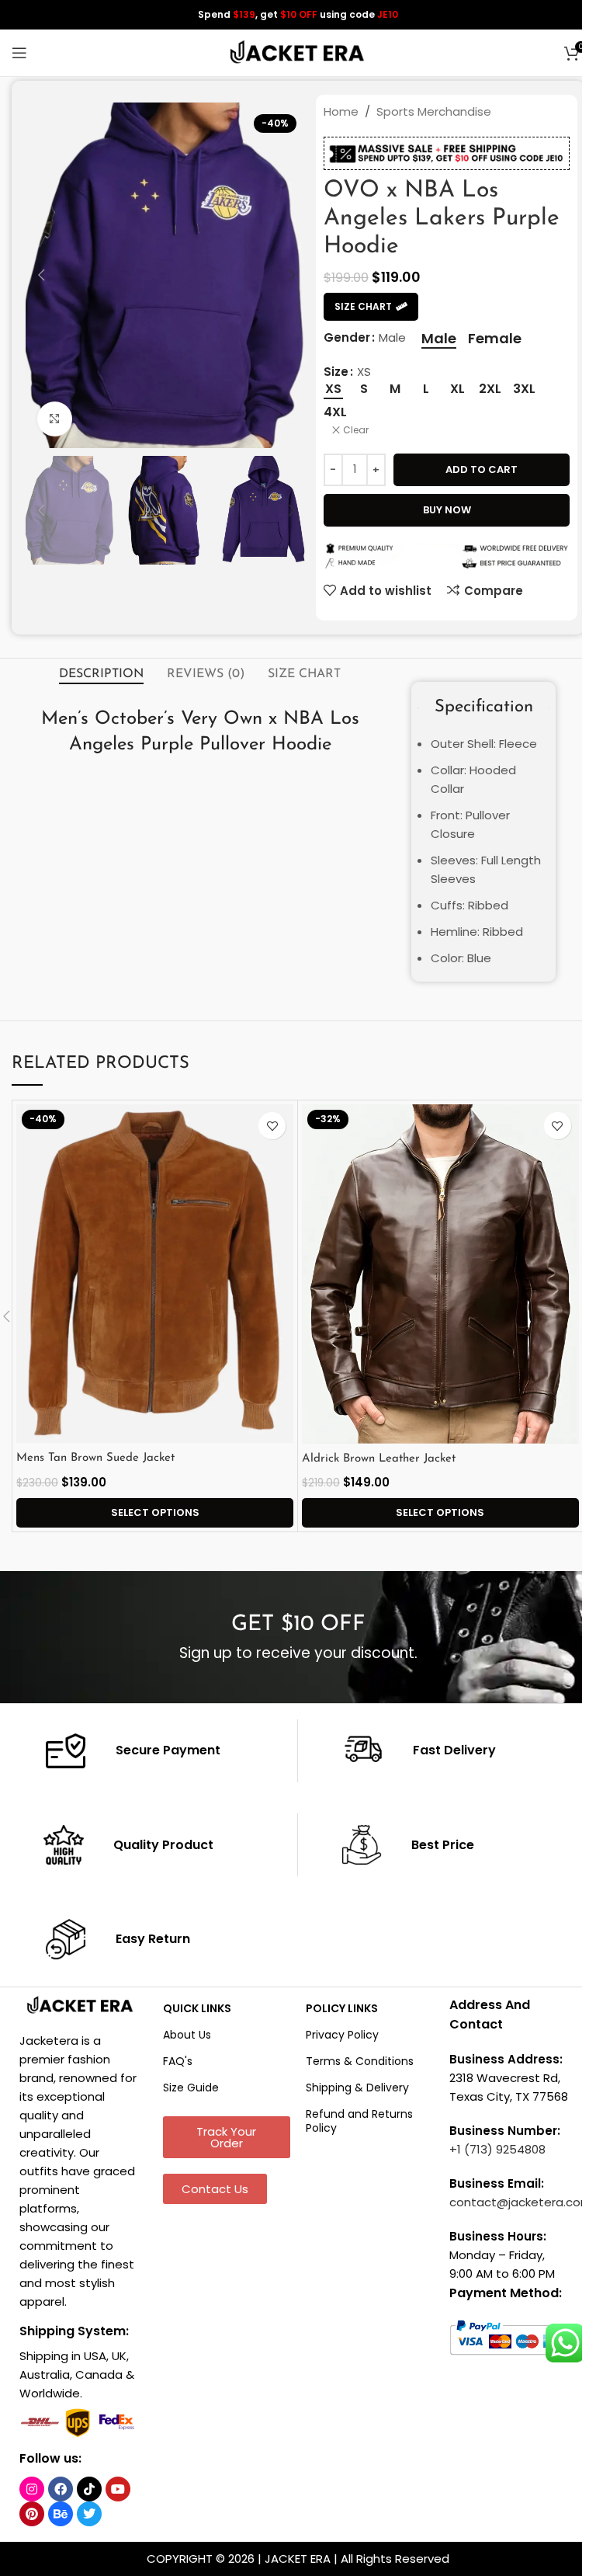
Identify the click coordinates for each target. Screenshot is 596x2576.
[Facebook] (61, 2489)
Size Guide (191, 2088)
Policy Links (342, 2008)
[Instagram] (32, 2489)
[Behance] (61, 2514)
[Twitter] (89, 2514)
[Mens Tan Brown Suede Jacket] (155, 1274)
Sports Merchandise (434, 111)
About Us (187, 2035)
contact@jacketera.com (521, 2202)
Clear (356, 430)
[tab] (101, 675)
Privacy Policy (342, 2035)
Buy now (447, 510)
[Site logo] (298, 52)
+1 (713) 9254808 (497, 2149)
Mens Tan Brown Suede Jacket (95, 1458)
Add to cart (482, 469)
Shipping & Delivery (357, 2088)
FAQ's (178, 2061)
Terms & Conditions (360, 2061)
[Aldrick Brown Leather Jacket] (440, 1274)
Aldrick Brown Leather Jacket (379, 1459)
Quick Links (197, 2008)
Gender (347, 337)
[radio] (439, 339)
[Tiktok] (89, 2489)
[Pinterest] (32, 2514)
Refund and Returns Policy (359, 2121)
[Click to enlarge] (55, 419)
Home (341, 111)
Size (336, 372)
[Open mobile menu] (19, 53)
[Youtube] (118, 2489)
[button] (41, 275)
